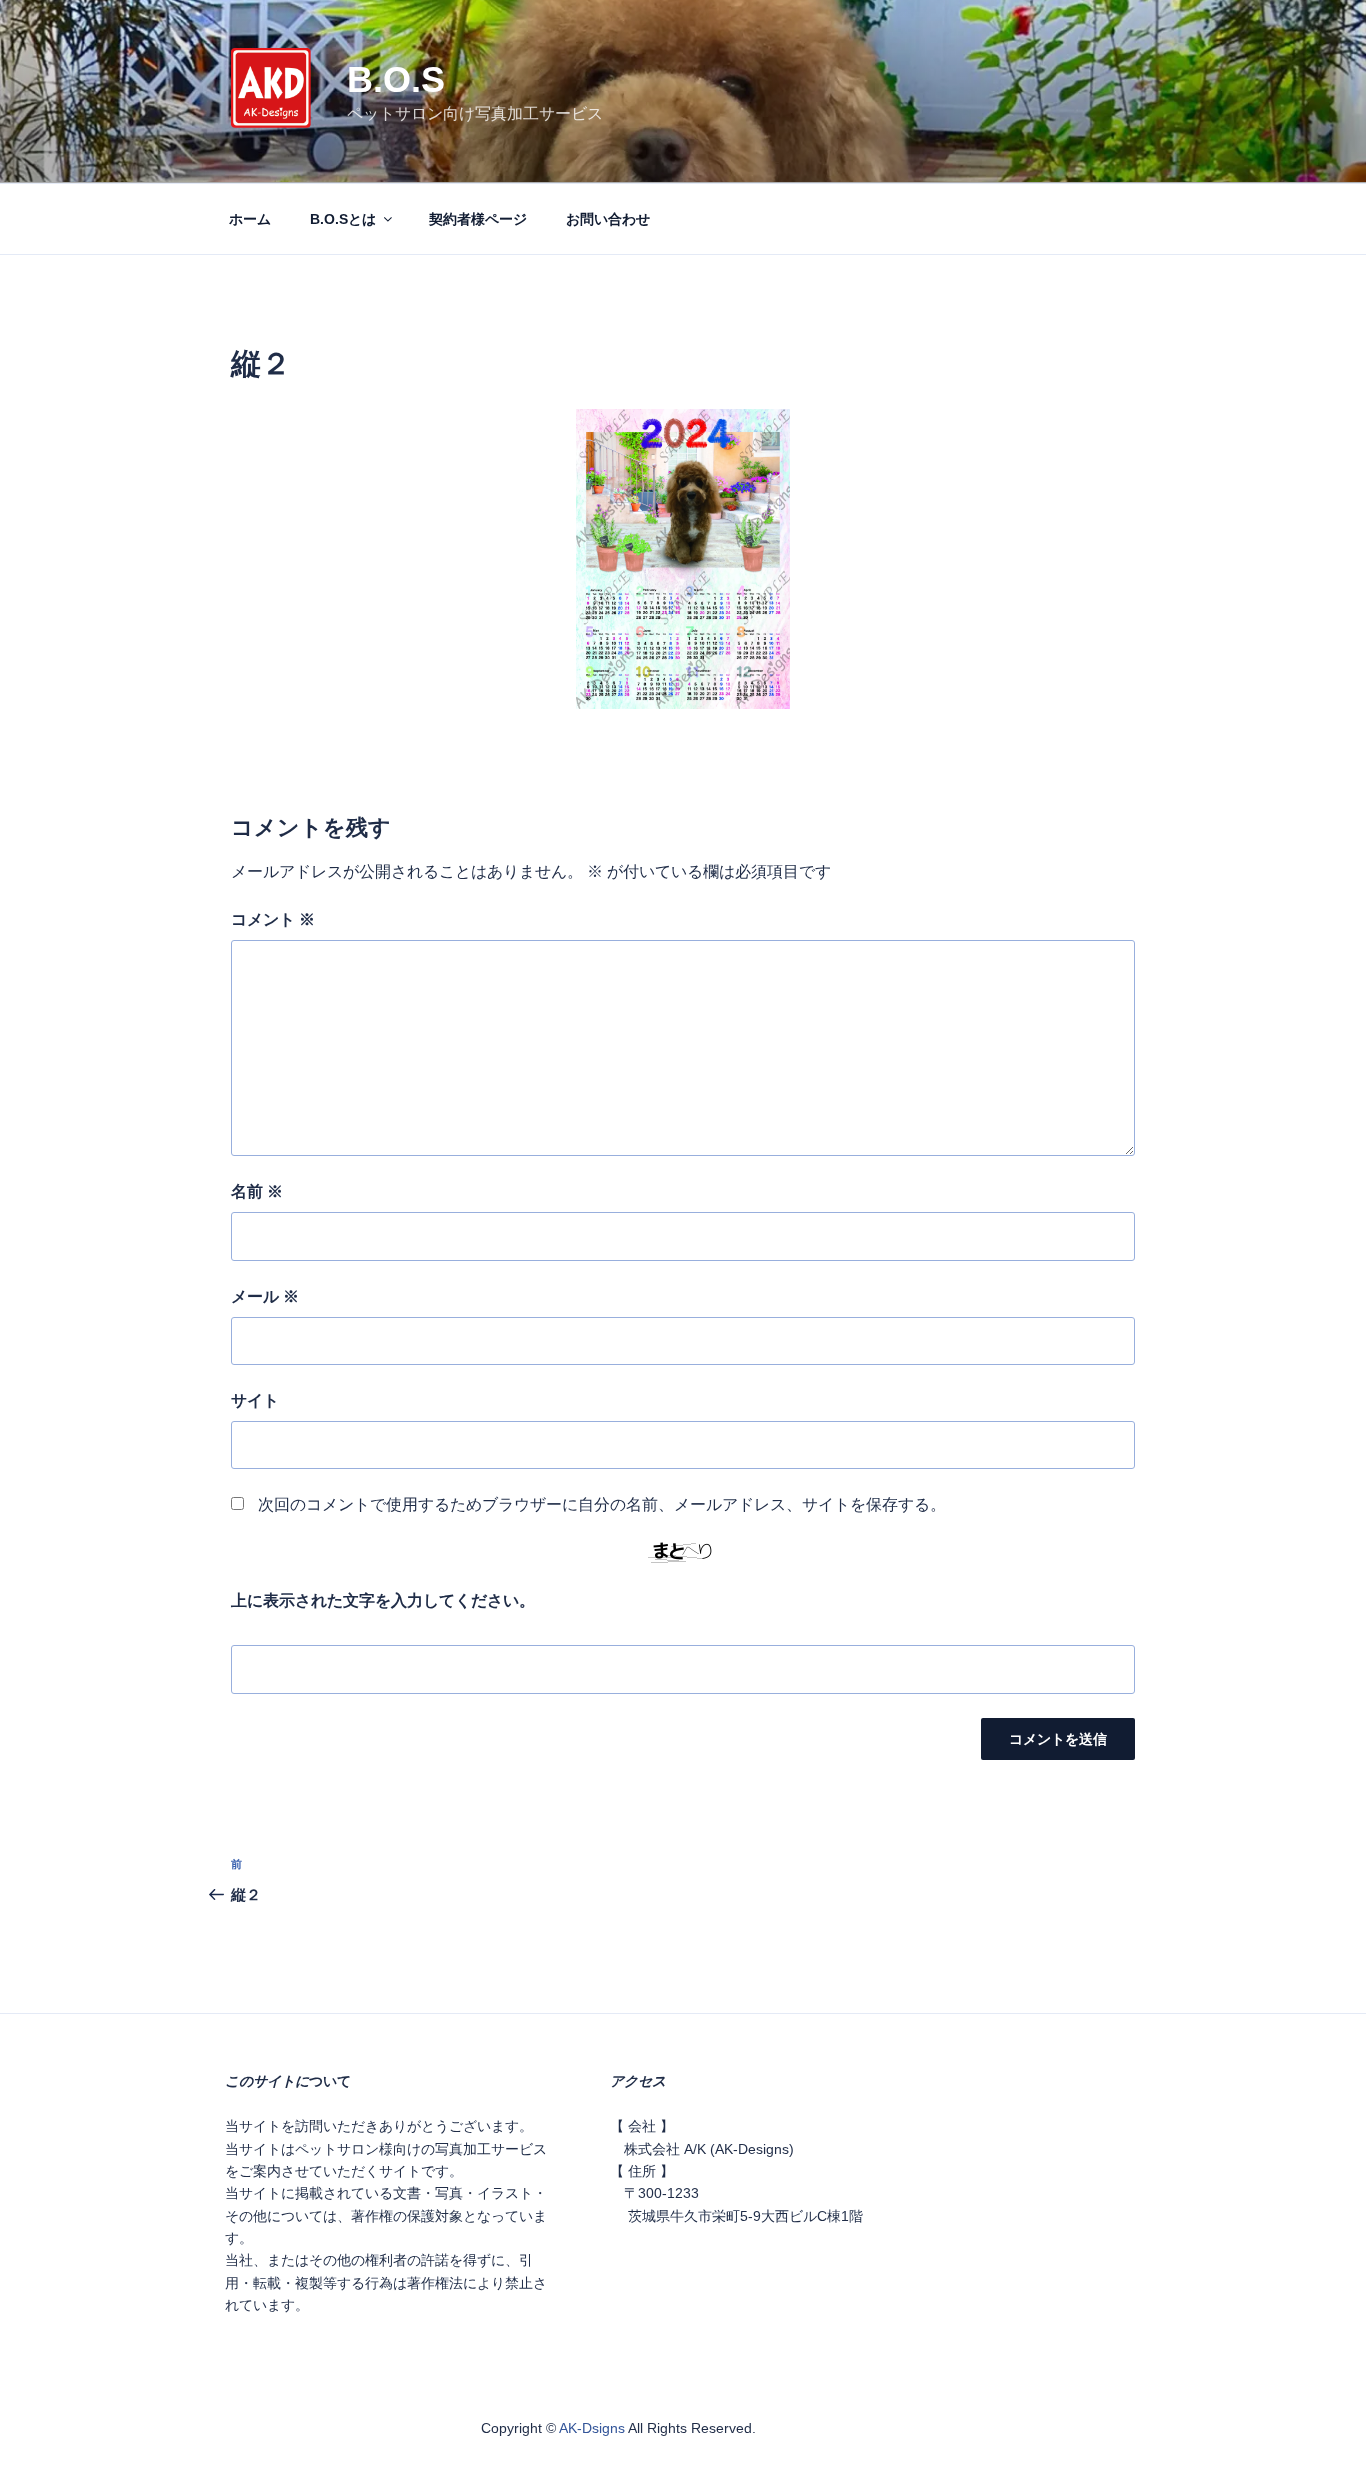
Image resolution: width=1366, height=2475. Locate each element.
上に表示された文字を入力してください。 (383, 1600)
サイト (255, 1400)
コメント (273, 919)
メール (265, 1296)
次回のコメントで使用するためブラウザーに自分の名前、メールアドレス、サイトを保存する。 (602, 1504)
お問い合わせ (608, 219)
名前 (257, 1191)
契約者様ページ (478, 219)
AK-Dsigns (592, 2428)
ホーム (250, 219)
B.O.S (396, 79)
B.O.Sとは (343, 219)
